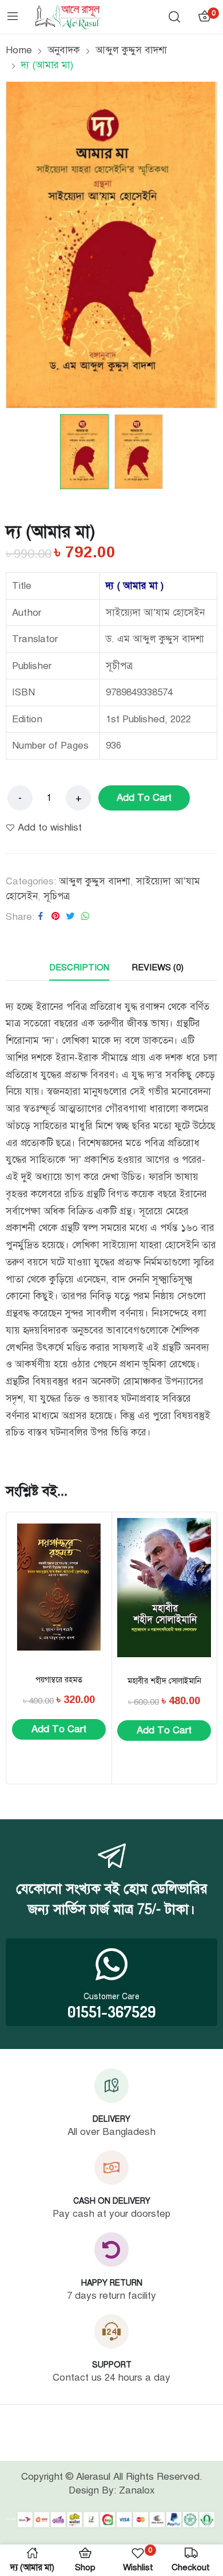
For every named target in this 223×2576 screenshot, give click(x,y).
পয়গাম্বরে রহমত (59, 1680)
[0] (204, 17)
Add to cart (144, 798)
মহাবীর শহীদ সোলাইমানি (164, 1681)
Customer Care (111, 1997)
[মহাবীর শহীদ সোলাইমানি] (164, 1587)
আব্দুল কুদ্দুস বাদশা (95, 881)
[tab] (79, 968)
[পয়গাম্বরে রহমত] (59, 1587)
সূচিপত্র (57, 896)
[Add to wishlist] (93, 1536)
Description (79, 968)
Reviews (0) (158, 968)
